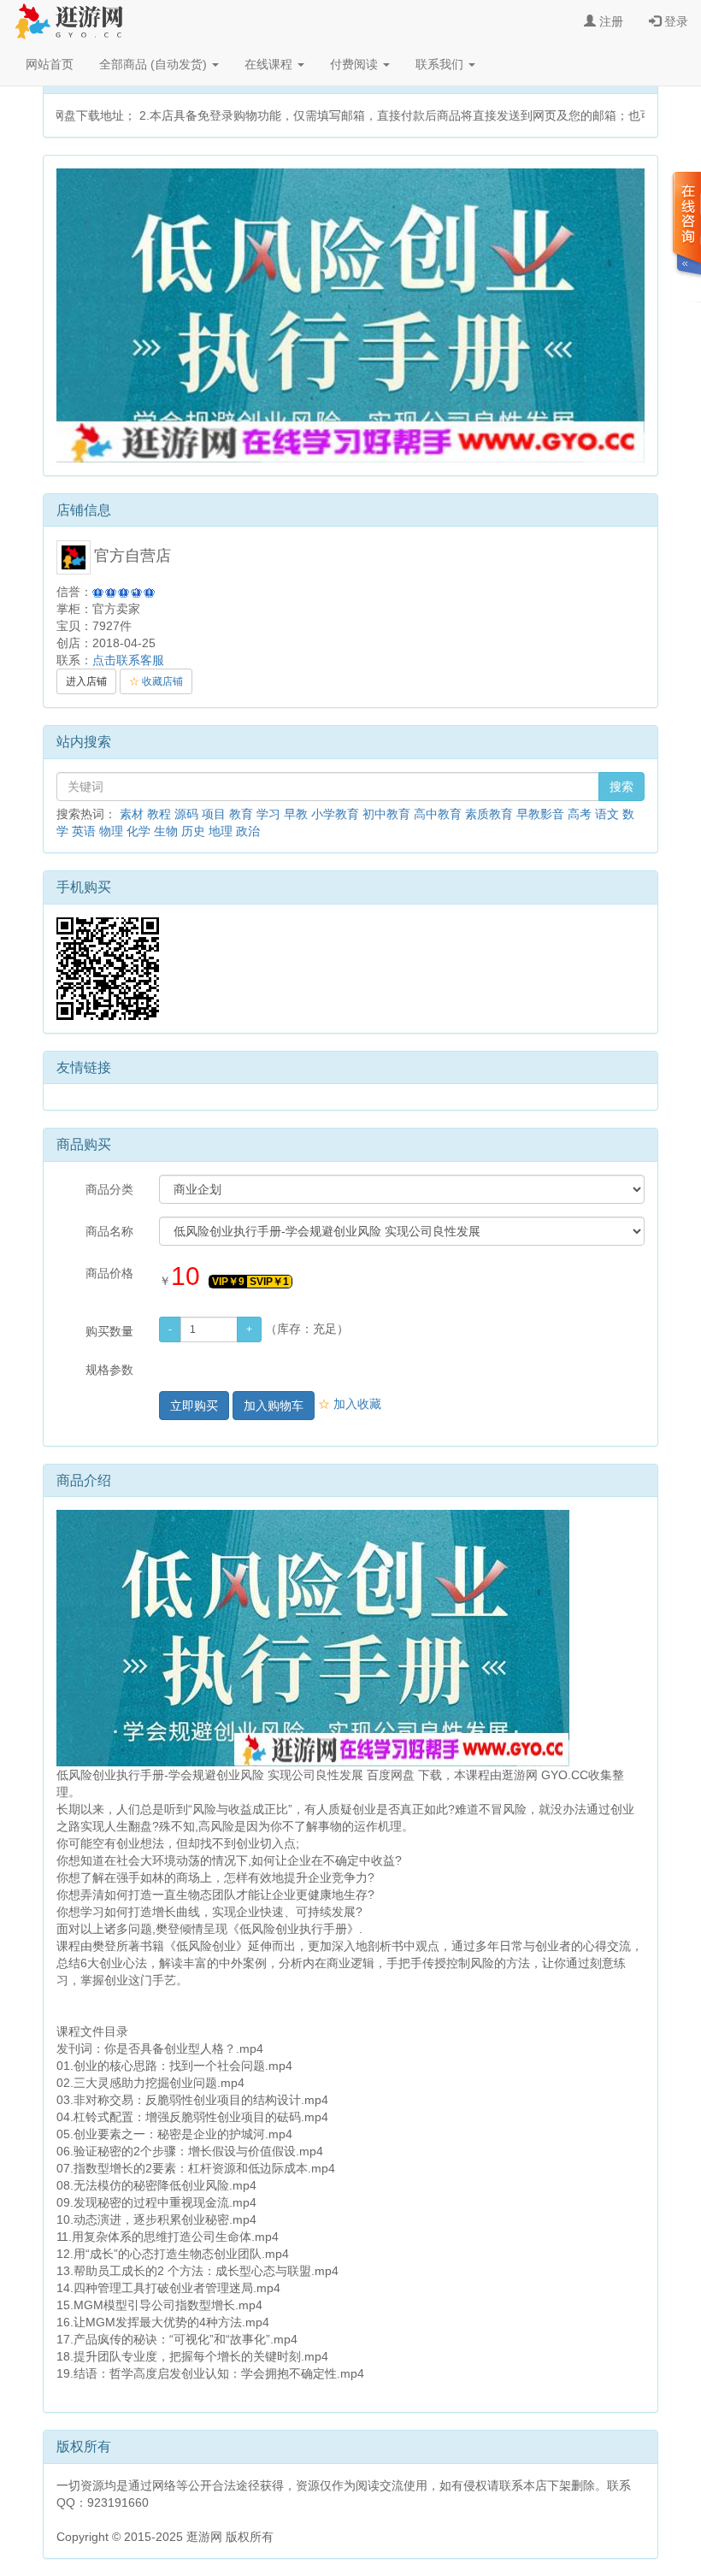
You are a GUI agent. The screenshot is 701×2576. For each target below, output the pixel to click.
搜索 (621, 787)
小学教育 (335, 814)
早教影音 (540, 814)
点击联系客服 (128, 660)
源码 (186, 814)
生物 (166, 831)
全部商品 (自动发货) (155, 64)
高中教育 (438, 814)
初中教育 (386, 814)
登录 (674, 21)
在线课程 (270, 64)
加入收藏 (350, 1404)
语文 (607, 814)
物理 (111, 831)
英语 (84, 831)
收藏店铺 (156, 681)
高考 (580, 814)
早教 (296, 814)
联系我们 (441, 64)
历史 (193, 831)
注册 (610, 21)
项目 (214, 814)
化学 (138, 831)
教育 (241, 814)
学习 (268, 814)
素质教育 (489, 814)
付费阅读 (356, 64)
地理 (221, 831)
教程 (159, 814)
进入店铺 (86, 681)
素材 (132, 814)
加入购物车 (274, 1406)
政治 (248, 831)
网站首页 (50, 64)
